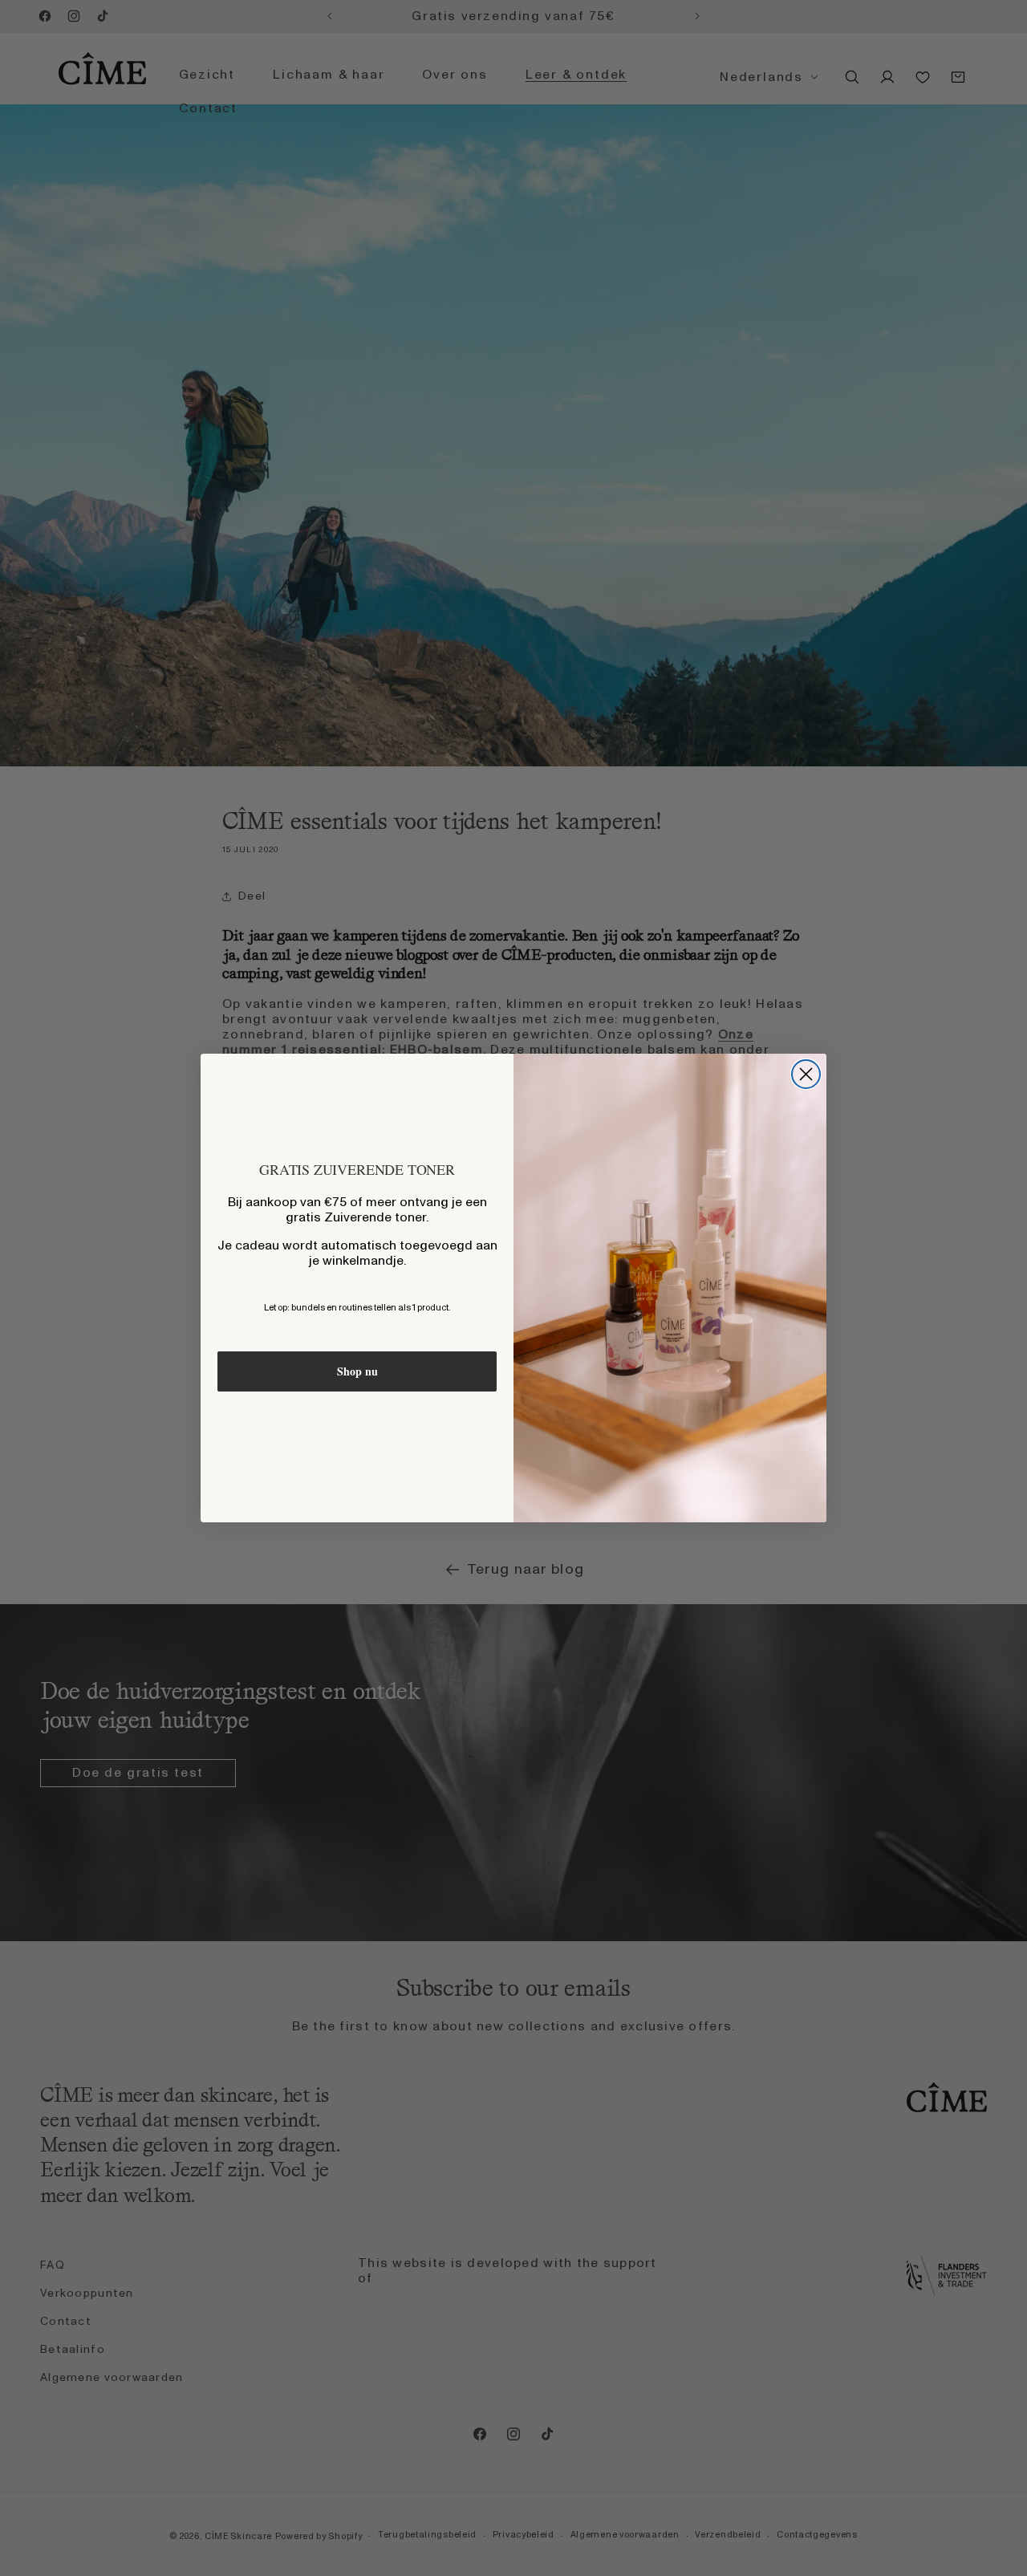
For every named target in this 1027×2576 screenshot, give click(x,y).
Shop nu (357, 1371)
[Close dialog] (806, 1074)
